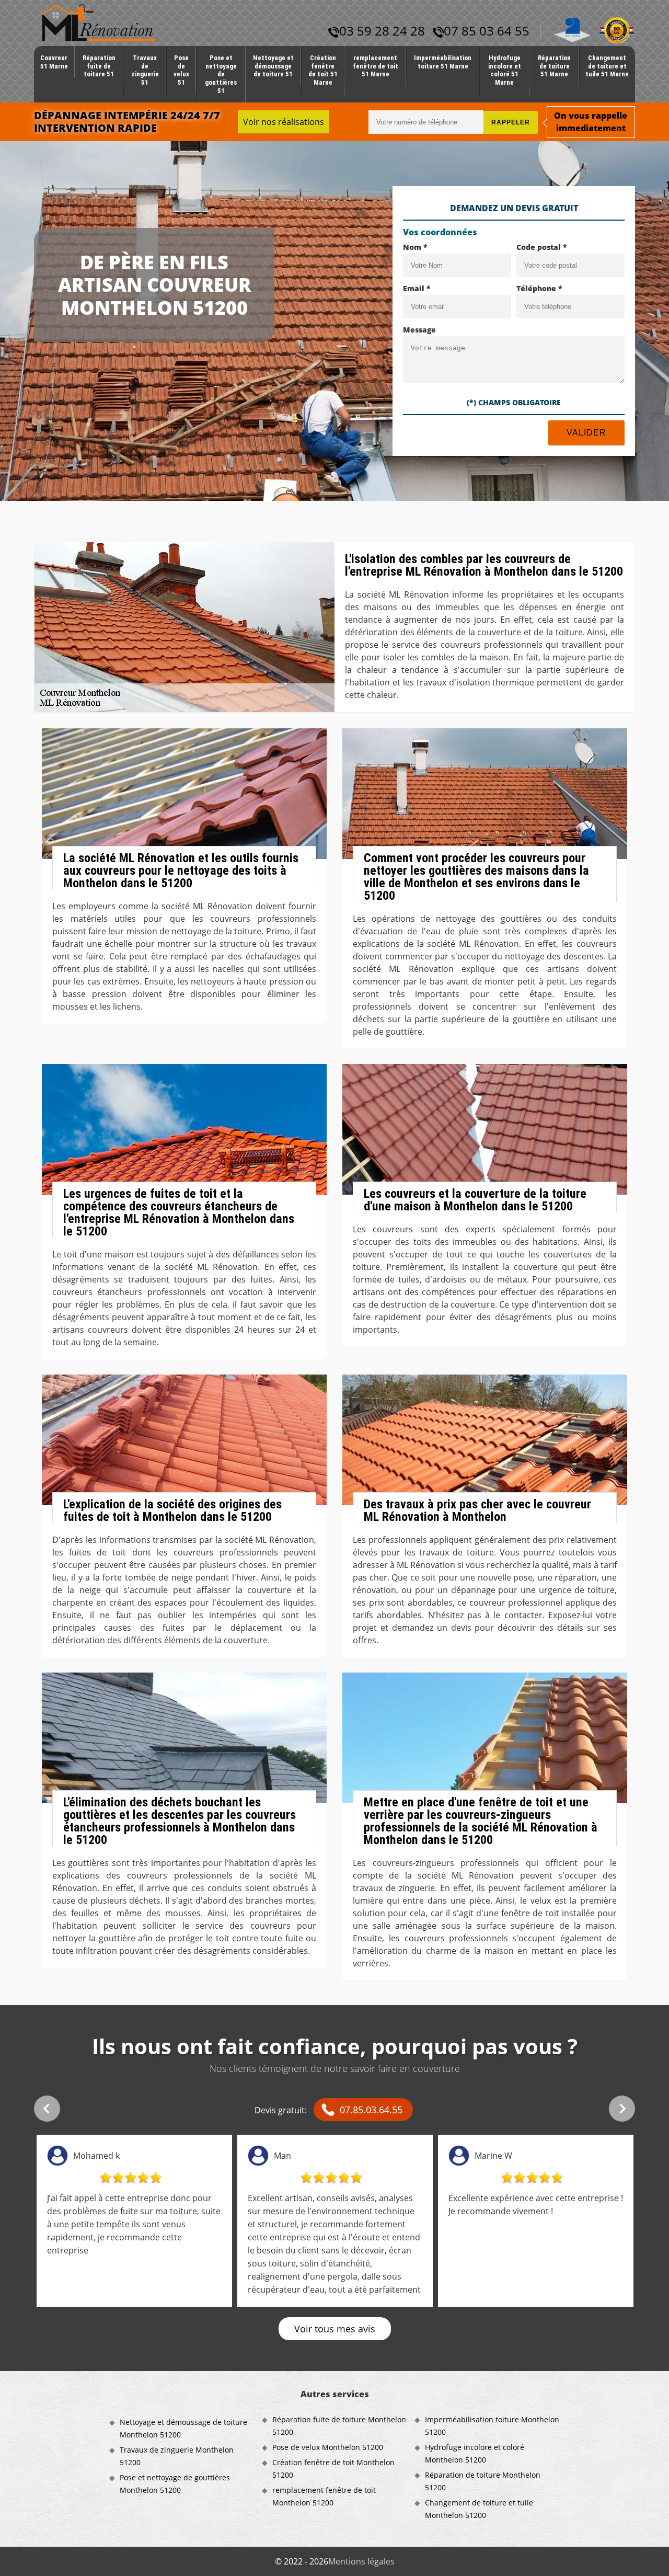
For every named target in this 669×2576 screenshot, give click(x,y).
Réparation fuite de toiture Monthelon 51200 (339, 2426)
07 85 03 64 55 (487, 31)
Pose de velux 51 (181, 70)
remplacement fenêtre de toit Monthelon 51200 (324, 2496)
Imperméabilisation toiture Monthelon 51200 (492, 2426)
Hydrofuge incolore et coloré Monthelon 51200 (475, 2453)
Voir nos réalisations (284, 122)
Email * (417, 288)
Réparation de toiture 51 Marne (554, 66)
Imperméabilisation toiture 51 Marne (443, 62)
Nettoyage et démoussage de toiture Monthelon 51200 (183, 2428)
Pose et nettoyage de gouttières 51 (221, 74)
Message (419, 330)
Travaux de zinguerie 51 (145, 70)
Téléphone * (539, 288)
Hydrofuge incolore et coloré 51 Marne (505, 70)
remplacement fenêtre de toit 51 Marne (376, 66)
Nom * (415, 247)
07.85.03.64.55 (371, 2110)
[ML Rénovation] (99, 22)
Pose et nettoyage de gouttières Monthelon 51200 (175, 2484)
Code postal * (542, 247)
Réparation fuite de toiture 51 (99, 66)
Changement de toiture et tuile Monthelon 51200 (479, 2509)
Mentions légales (361, 2561)
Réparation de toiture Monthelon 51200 (483, 2481)
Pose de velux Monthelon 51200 (328, 2447)
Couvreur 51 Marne (54, 62)
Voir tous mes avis (335, 2329)
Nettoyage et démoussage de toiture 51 (273, 66)
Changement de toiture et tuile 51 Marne (607, 66)
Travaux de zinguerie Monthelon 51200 (177, 2456)
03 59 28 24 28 (382, 31)
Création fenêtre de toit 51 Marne (323, 70)
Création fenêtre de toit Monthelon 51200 (333, 2469)
